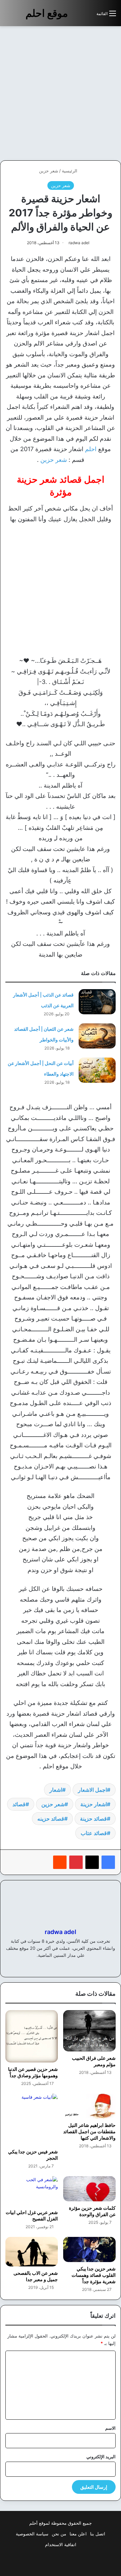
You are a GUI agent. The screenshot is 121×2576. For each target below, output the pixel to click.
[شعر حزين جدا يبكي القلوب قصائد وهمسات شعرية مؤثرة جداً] (89, 2249)
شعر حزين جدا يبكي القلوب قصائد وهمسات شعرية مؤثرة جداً (94, 2275)
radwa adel (79, 243)
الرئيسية (70, 171)
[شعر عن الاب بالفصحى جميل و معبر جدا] (32, 2252)
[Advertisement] (61, 93)
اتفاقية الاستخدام (61, 2544)
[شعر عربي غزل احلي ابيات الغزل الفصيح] (32, 2191)
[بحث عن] (88, 16)
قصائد (19, 1804)
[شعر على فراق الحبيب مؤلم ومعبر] (89, 2031)
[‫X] (92, 1862)
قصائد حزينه (51, 1819)
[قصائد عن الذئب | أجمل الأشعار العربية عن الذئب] (97, 1002)
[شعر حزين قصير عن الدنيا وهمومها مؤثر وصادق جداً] (32, 2036)
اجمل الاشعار (92, 1790)
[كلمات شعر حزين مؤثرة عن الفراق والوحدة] (89, 2189)
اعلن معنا (78, 2534)
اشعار (56, 1790)
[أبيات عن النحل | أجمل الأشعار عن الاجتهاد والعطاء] (97, 1070)
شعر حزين (49, 171)
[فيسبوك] (108, 1862)
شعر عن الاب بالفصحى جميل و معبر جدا (36, 2276)
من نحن (59, 2534)
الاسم (110, 2428)
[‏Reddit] (60, 1862)
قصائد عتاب (94, 1833)
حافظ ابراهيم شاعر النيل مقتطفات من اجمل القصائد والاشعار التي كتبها (89, 2131)
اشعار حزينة (94, 1804)
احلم (91, 449)
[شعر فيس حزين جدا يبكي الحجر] (32, 2119)
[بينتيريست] (76, 1862)
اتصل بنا (98, 2534)
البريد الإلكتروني (101, 2457)
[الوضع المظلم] (76, 16)
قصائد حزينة (93, 1819)
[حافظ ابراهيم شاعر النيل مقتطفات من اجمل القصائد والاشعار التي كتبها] (89, 2106)
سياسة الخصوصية (32, 2534)
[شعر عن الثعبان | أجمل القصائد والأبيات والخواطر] (97, 1036)
